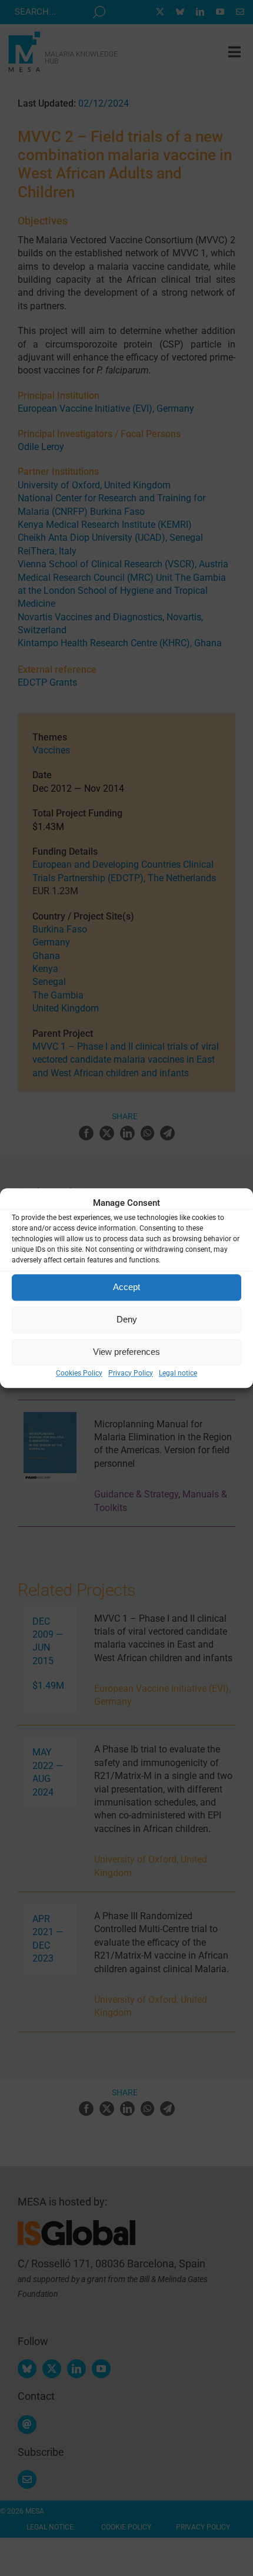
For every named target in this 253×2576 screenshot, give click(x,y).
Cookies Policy (79, 1373)
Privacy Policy (131, 1373)
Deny (127, 1319)
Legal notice (178, 1373)
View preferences (126, 1352)
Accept (126, 1287)
